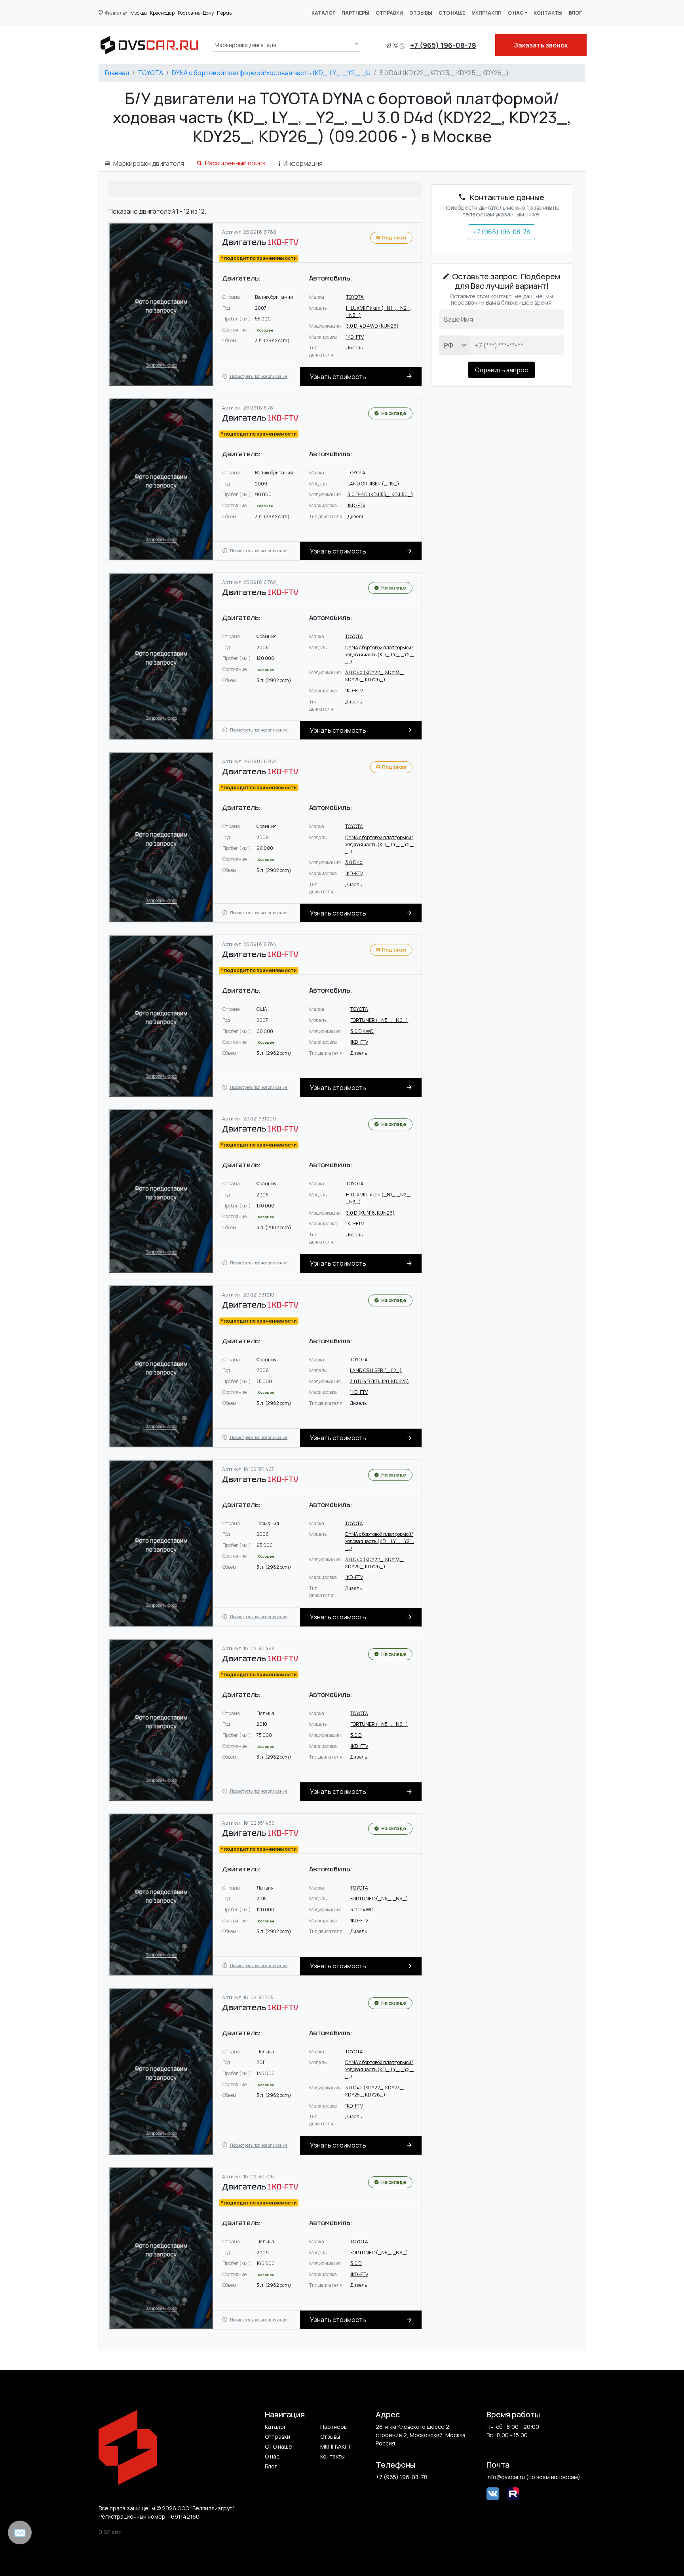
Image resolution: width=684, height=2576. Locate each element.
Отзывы (421, 13)
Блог (575, 13)
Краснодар (162, 13)
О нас (516, 13)
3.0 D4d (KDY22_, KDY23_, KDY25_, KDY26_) (375, 676)
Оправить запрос (502, 370)
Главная (117, 73)
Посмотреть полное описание (258, 376)
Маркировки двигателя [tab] (149, 163)
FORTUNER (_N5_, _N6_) (379, 1020)
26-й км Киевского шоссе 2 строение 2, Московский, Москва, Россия (421, 2435)
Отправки (389, 13)
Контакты (548, 13)
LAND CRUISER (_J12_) (376, 1370)
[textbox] (247, 45)
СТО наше (452, 13)
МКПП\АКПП (486, 13)
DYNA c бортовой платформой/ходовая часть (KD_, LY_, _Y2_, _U (271, 73)
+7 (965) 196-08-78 (443, 45)
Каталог (323, 13)
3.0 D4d (354, 862)
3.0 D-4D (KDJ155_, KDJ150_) (380, 494)
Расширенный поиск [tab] (235, 163)
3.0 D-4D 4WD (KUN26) (372, 326)
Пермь (224, 13)
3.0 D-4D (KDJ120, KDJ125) (379, 1381)
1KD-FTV (355, 337)
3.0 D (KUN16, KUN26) (370, 1213)
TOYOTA (150, 73)
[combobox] (286, 44)
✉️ (20, 2532)
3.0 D (356, 1735)
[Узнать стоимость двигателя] (161, 304)
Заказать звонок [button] (541, 45)
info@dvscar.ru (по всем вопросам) (533, 2477)
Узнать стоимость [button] (338, 377)
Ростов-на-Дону (196, 13)
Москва (139, 13)
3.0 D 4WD (362, 1031)
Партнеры (355, 13)
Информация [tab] (303, 163)
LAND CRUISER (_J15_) (373, 484)
